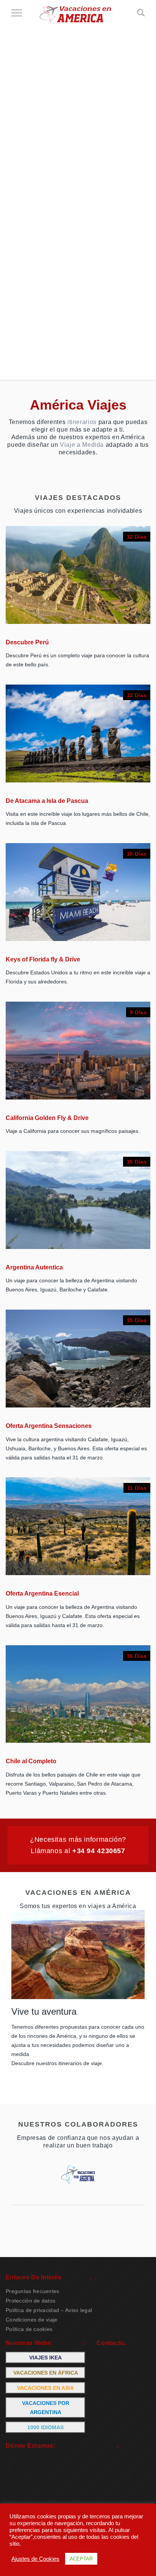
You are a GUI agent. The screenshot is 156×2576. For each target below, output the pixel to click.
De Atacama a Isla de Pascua (47, 801)
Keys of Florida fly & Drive (43, 959)
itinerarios (82, 422)
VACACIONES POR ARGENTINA (46, 2408)
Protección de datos (30, 2301)
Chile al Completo (31, 1761)
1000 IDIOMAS (45, 2427)
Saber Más (124, 604)
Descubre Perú (27, 642)
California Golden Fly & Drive (47, 1118)
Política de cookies (29, 2329)
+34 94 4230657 (99, 1851)
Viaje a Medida (82, 445)
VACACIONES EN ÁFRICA (46, 2373)
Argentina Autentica (34, 1267)
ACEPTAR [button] (81, 2559)
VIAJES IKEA (45, 2358)
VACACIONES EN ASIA (45, 2388)
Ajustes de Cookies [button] (35, 2559)
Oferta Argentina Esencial (42, 1594)
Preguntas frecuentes (33, 2291)
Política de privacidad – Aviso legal (49, 2310)
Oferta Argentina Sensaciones (49, 1426)
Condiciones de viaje (32, 2320)
